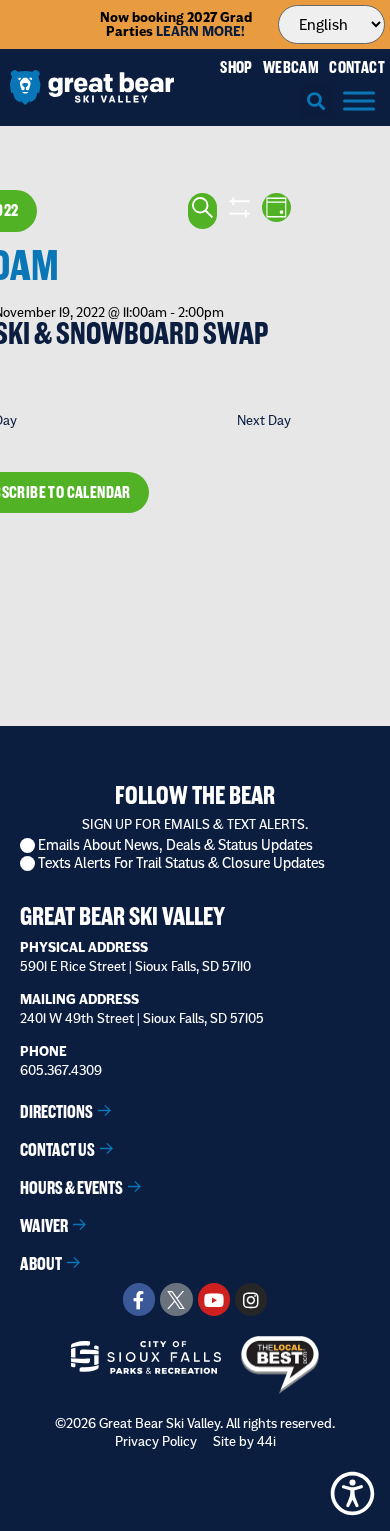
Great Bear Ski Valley (122, 916)
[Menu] (359, 100)
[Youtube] (214, 1299)
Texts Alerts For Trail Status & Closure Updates (181, 863)
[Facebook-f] (139, 1299)
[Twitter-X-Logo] (176, 1299)
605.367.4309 (61, 1070)
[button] (316, 101)
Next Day (264, 420)
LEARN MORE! (200, 31)
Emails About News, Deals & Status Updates (175, 845)
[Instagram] (251, 1299)
